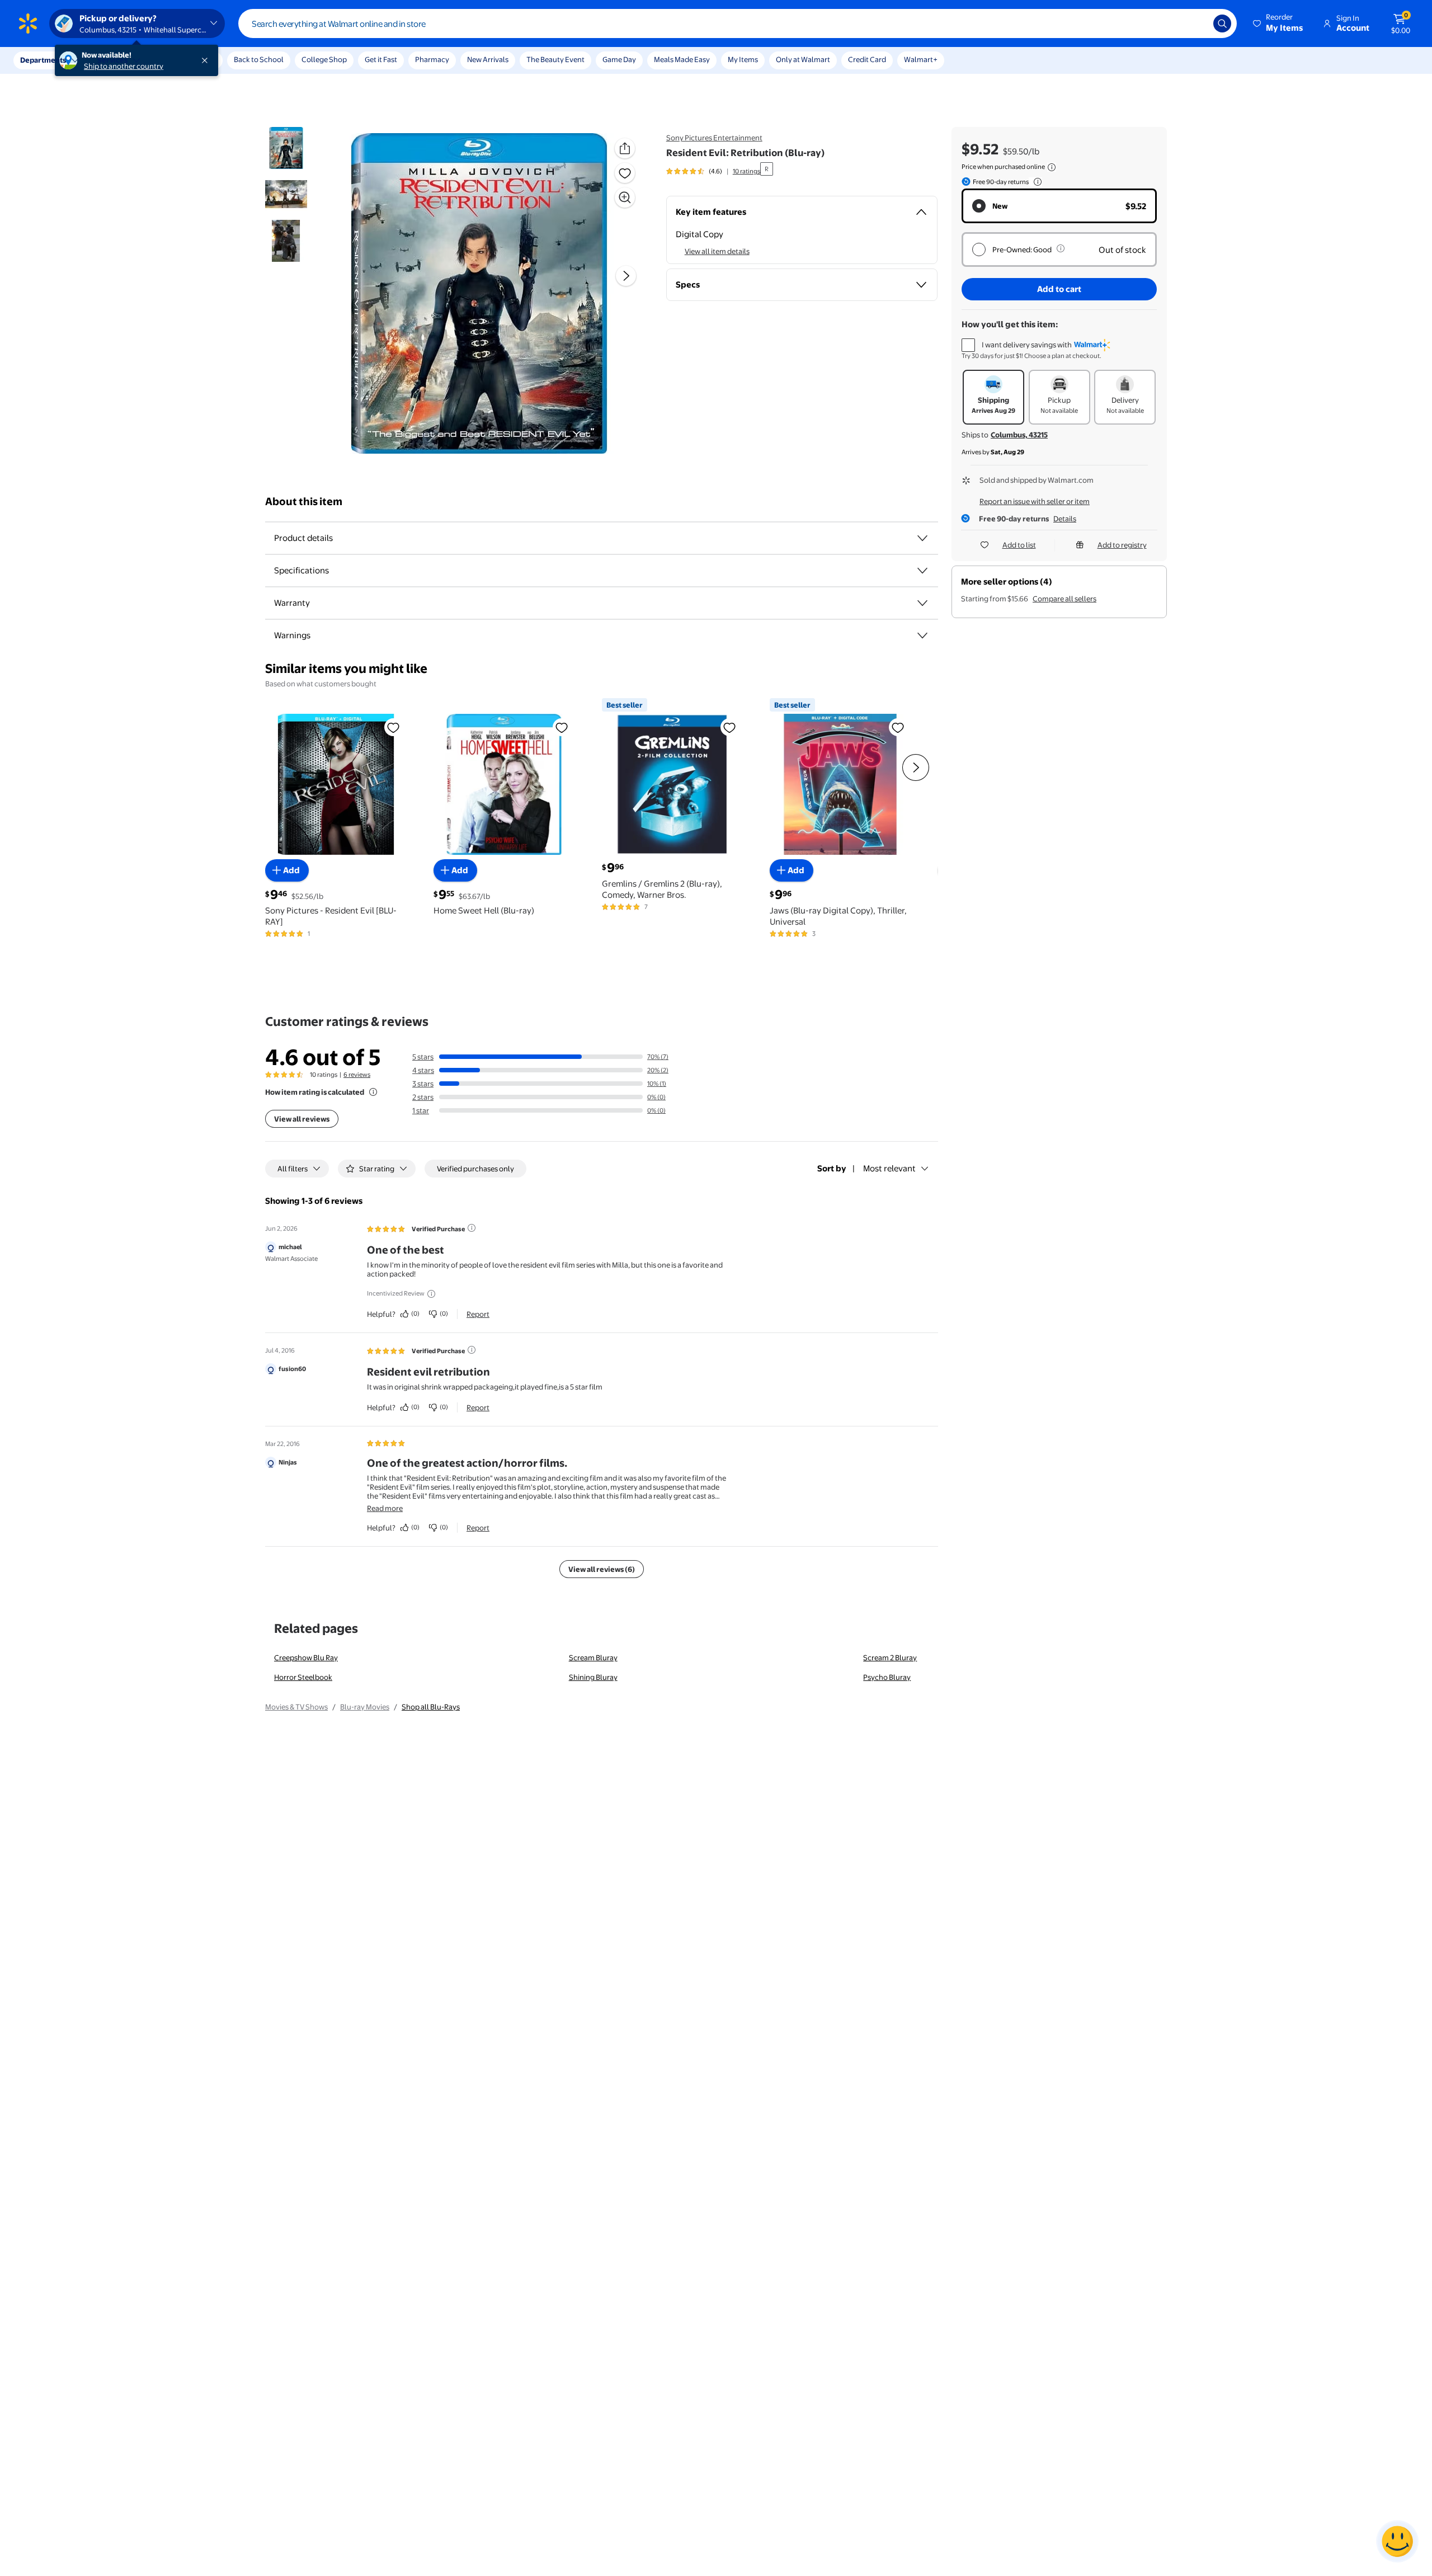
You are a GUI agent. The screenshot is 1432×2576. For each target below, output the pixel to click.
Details (1065, 519)
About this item (304, 501)
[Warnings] (922, 635)
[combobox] (738, 23)
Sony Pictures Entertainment (714, 138)
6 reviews (357, 1075)
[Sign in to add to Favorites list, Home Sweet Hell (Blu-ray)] (562, 727)
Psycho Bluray (887, 1677)
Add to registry (1122, 545)
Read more (385, 1508)
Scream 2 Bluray (890, 1657)
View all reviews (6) (602, 1569)
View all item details (717, 251)
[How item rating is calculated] (373, 1092)
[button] (1279, 23)
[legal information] (1052, 167)
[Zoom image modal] (625, 197)
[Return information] (1035, 182)
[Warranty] (922, 603)
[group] (713, 171)
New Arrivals (488, 59)
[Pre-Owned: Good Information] (1061, 248)
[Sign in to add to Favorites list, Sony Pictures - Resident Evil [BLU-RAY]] (393, 727)
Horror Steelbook (303, 1677)
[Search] (1222, 23)
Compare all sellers (1064, 599)
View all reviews (302, 1119)
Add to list (1019, 545)
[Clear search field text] (1197, 23)
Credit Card (867, 59)
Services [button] (112, 60)
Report (478, 1314)
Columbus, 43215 (1019, 435)
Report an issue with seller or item (1035, 501)
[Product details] (922, 538)
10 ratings (746, 171)
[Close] (207, 60)
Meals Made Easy (682, 59)
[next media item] (626, 276)
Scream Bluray (593, 1657)
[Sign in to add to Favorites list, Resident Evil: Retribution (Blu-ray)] (625, 173)
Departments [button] (43, 60)
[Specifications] (922, 571)
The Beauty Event (555, 59)
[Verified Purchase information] (472, 1228)
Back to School (259, 59)
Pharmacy (432, 59)
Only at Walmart (803, 59)
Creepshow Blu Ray (306, 1657)
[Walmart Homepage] (28, 23)
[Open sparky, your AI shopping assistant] (1397, 2541)
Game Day (619, 59)
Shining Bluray (593, 1677)
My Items (743, 59)
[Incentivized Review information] (431, 1294)
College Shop (324, 59)
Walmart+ (921, 59)
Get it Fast (381, 59)
